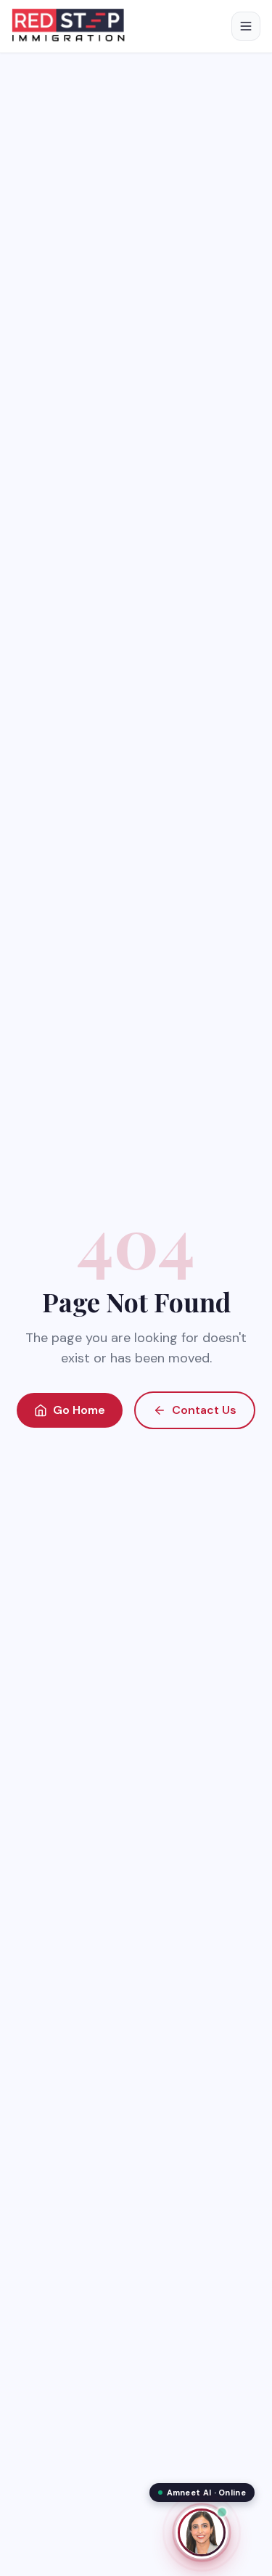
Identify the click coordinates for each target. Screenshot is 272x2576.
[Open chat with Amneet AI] (202, 2532)
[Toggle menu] (246, 26)
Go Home (79, 1410)
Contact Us (204, 1410)
